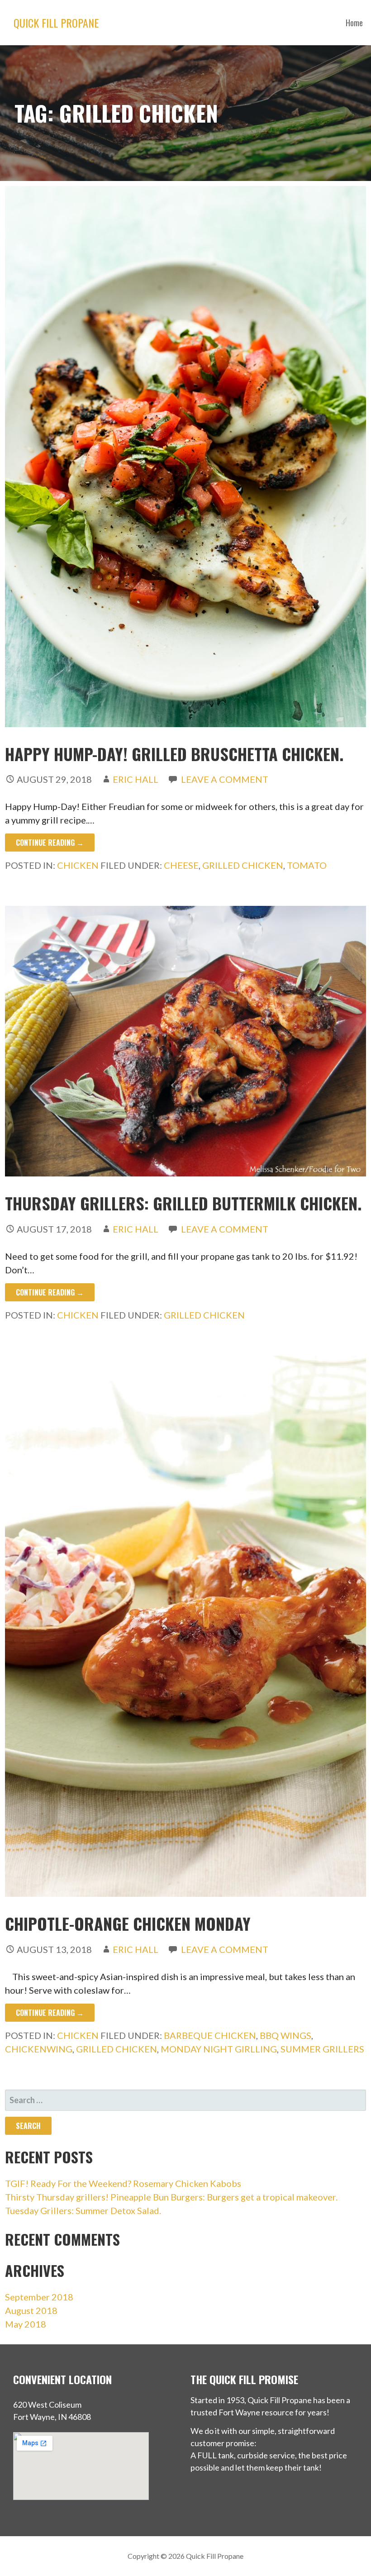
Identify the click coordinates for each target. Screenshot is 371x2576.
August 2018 (31, 2310)
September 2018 (39, 2297)
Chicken (78, 865)
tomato (307, 865)
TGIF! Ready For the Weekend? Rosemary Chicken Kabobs (123, 2183)
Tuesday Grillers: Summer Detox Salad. (83, 2210)
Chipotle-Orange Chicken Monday (128, 1923)
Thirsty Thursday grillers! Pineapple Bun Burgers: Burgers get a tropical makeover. (171, 2197)
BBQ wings (285, 2035)
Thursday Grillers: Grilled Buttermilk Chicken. (183, 1203)
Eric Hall (136, 779)
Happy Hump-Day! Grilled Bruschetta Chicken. (174, 754)
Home (354, 23)
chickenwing (39, 2049)
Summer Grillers (322, 2049)
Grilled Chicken (243, 865)
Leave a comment (225, 779)
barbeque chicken (210, 2035)
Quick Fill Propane (56, 23)
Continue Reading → (50, 843)
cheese (181, 865)
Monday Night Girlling (219, 2049)
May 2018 (26, 2324)
